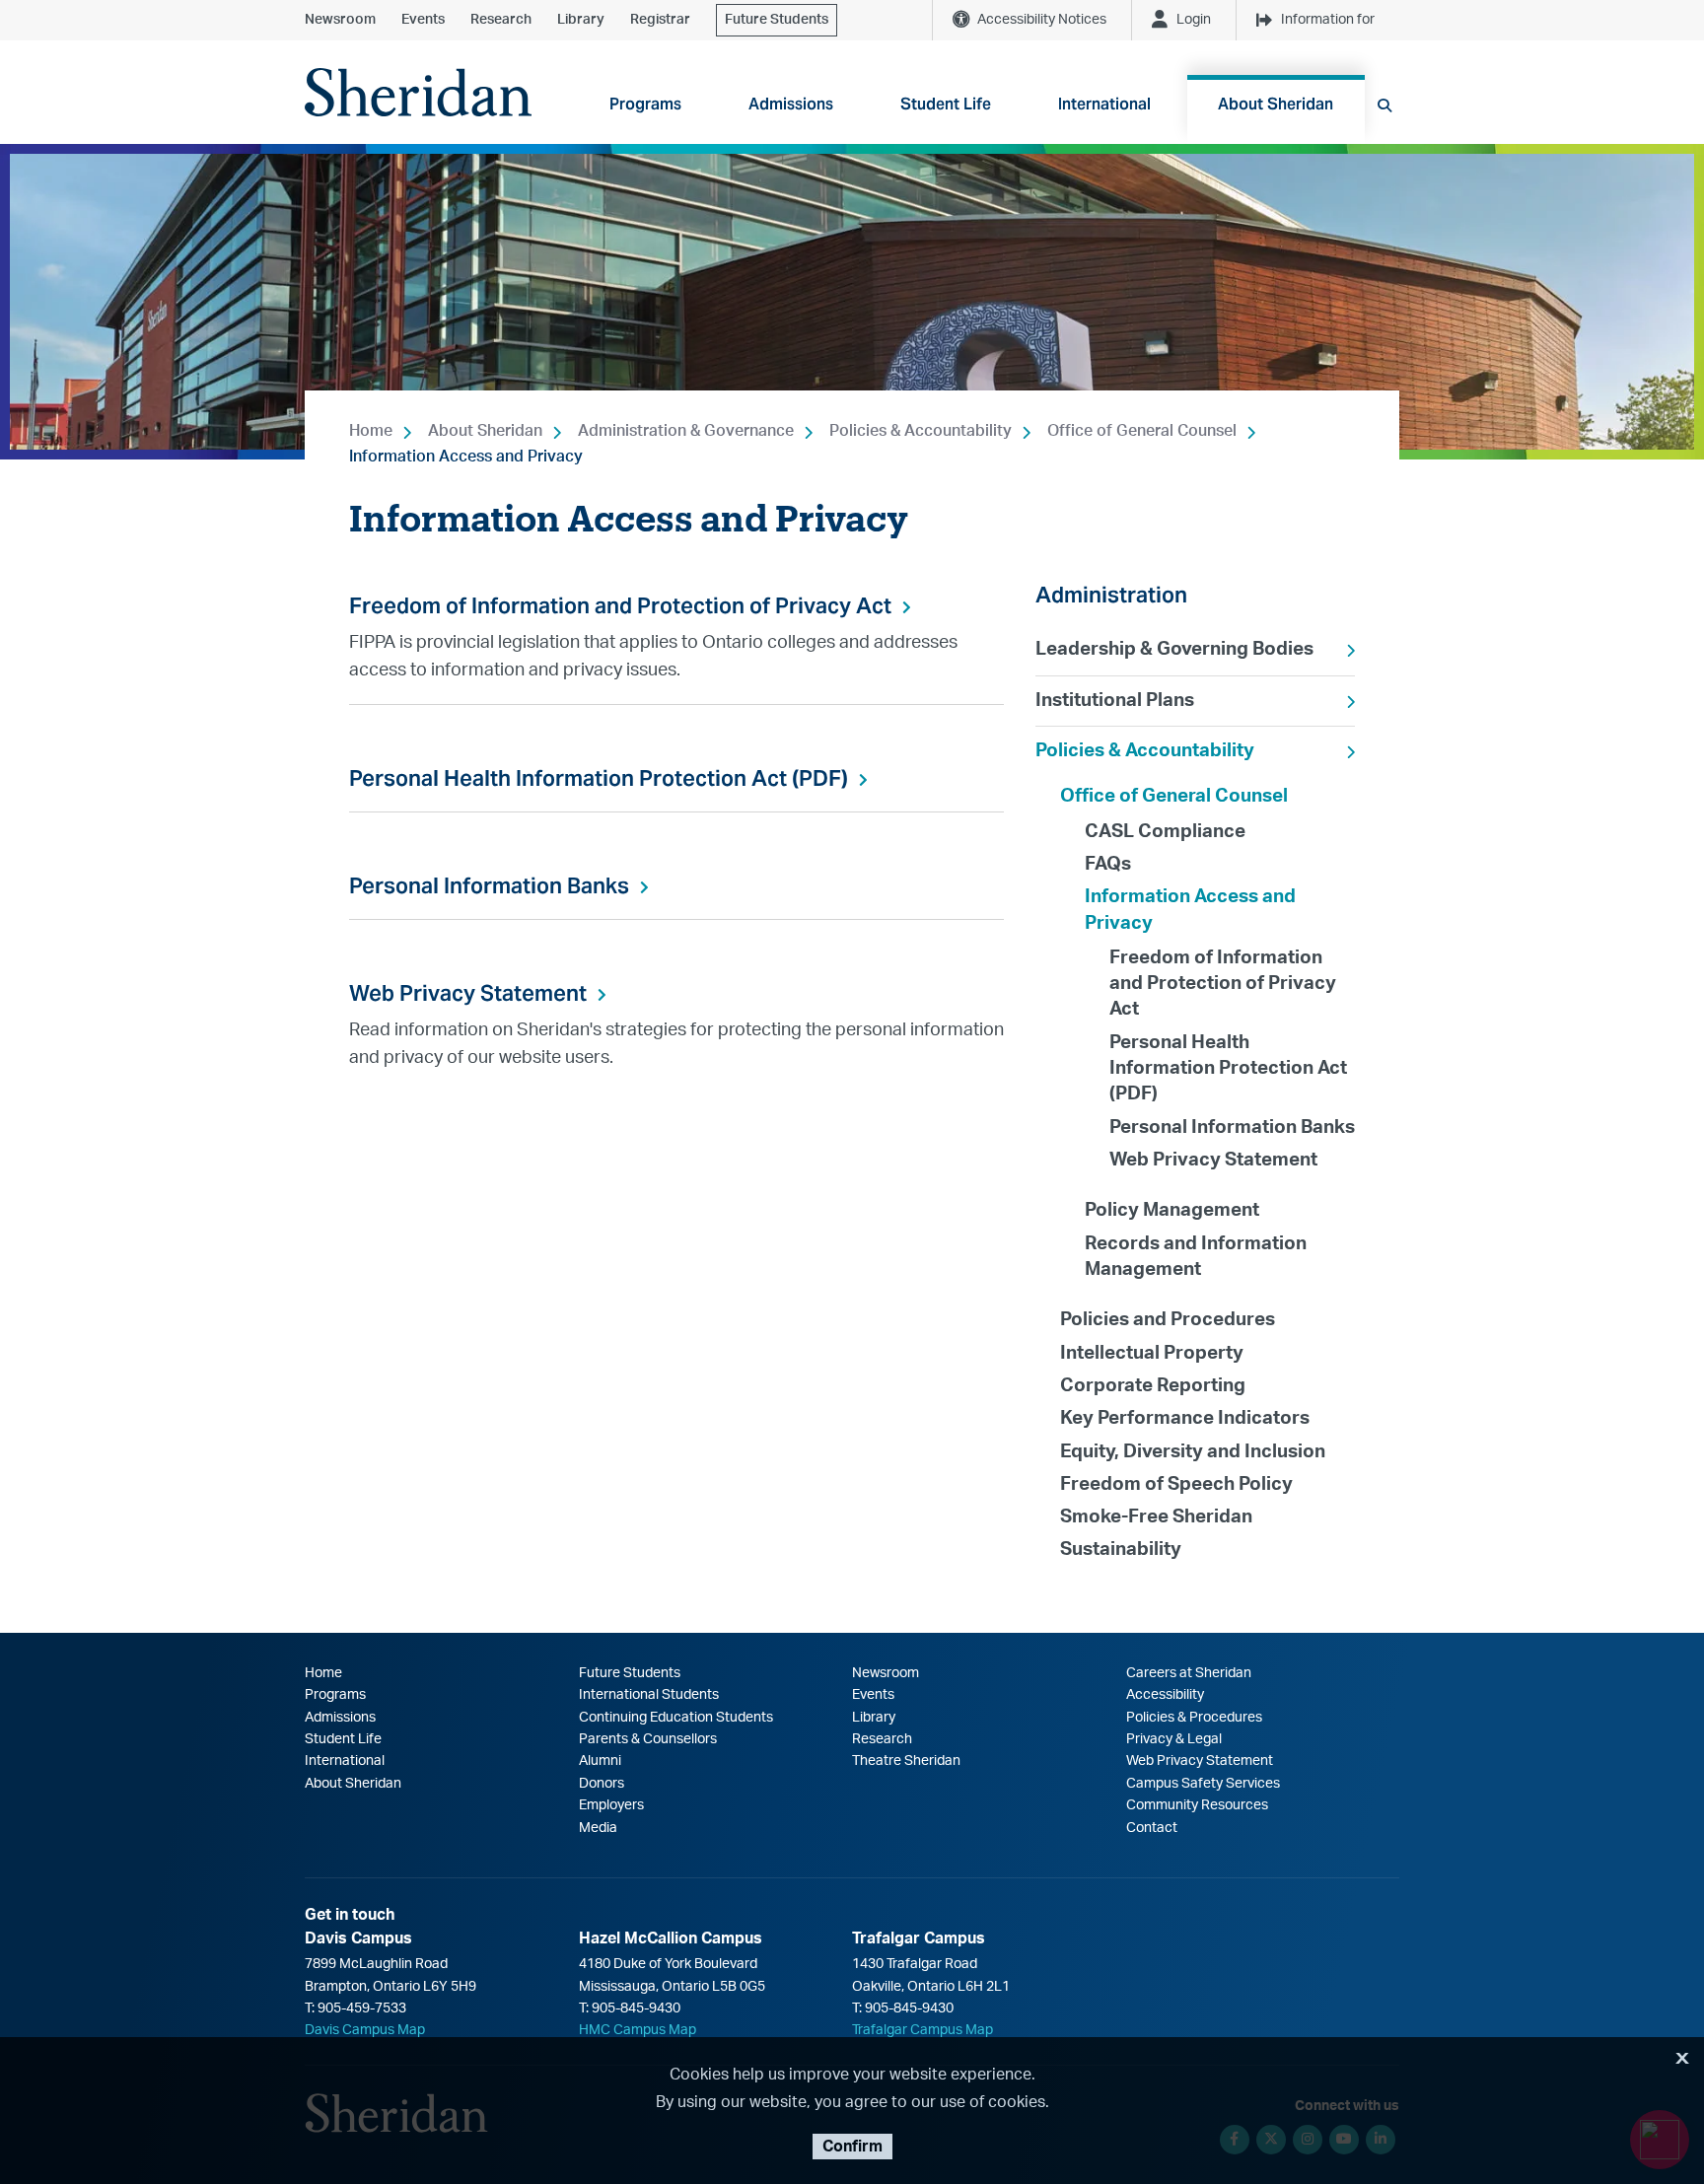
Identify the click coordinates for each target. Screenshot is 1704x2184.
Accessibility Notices (1042, 20)
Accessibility (1165, 1695)
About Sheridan (485, 431)
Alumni (600, 1761)
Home (371, 431)
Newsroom (340, 20)
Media (598, 1828)
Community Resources (1197, 1805)
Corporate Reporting (1153, 1386)
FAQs (1108, 864)
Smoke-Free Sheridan (1156, 1517)
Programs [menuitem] (645, 104)
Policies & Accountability (921, 431)
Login (1194, 20)
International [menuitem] (1104, 104)
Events (423, 20)
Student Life (343, 1739)
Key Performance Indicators (1185, 1418)
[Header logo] (418, 92)
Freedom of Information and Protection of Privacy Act (620, 605)
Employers (611, 1805)
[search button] (1384, 106)
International (345, 1761)
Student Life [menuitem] (946, 104)
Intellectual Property (1152, 1353)
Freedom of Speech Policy (1176, 1484)
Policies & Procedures (1194, 1718)
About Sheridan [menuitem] (1276, 104)
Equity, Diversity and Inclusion (1193, 1452)
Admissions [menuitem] (791, 104)
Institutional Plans (1115, 701)
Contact (1152, 1828)
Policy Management (1172, 1210)
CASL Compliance (1165, 832)
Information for (1328, 20)
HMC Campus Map (638, 2030)
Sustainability (1121, 1550)
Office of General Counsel (1142, 431)
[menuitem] (1195, 650)
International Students (649, 1695)
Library (581, 20)
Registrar (660, 20)
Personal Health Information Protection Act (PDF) (599, 778)
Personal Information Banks (489, 885)
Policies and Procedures (1168, 1320)
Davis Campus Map (365, 2030)
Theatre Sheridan (906, 1761)
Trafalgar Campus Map (923, 2030)
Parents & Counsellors (648, 1739)
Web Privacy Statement (468, 993)
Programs (335, 1695)
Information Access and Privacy (466, 457)
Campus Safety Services (1203, 1784)
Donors (602, 1784)
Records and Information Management (1196, 1257)
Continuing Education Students (676, 1718)
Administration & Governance (686, 431)
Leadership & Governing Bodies (1174, 649)
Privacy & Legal (1174, 1739)
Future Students (777, 20)
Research (501, 20)
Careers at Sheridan (1189, 1673)
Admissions (340, 1718)
